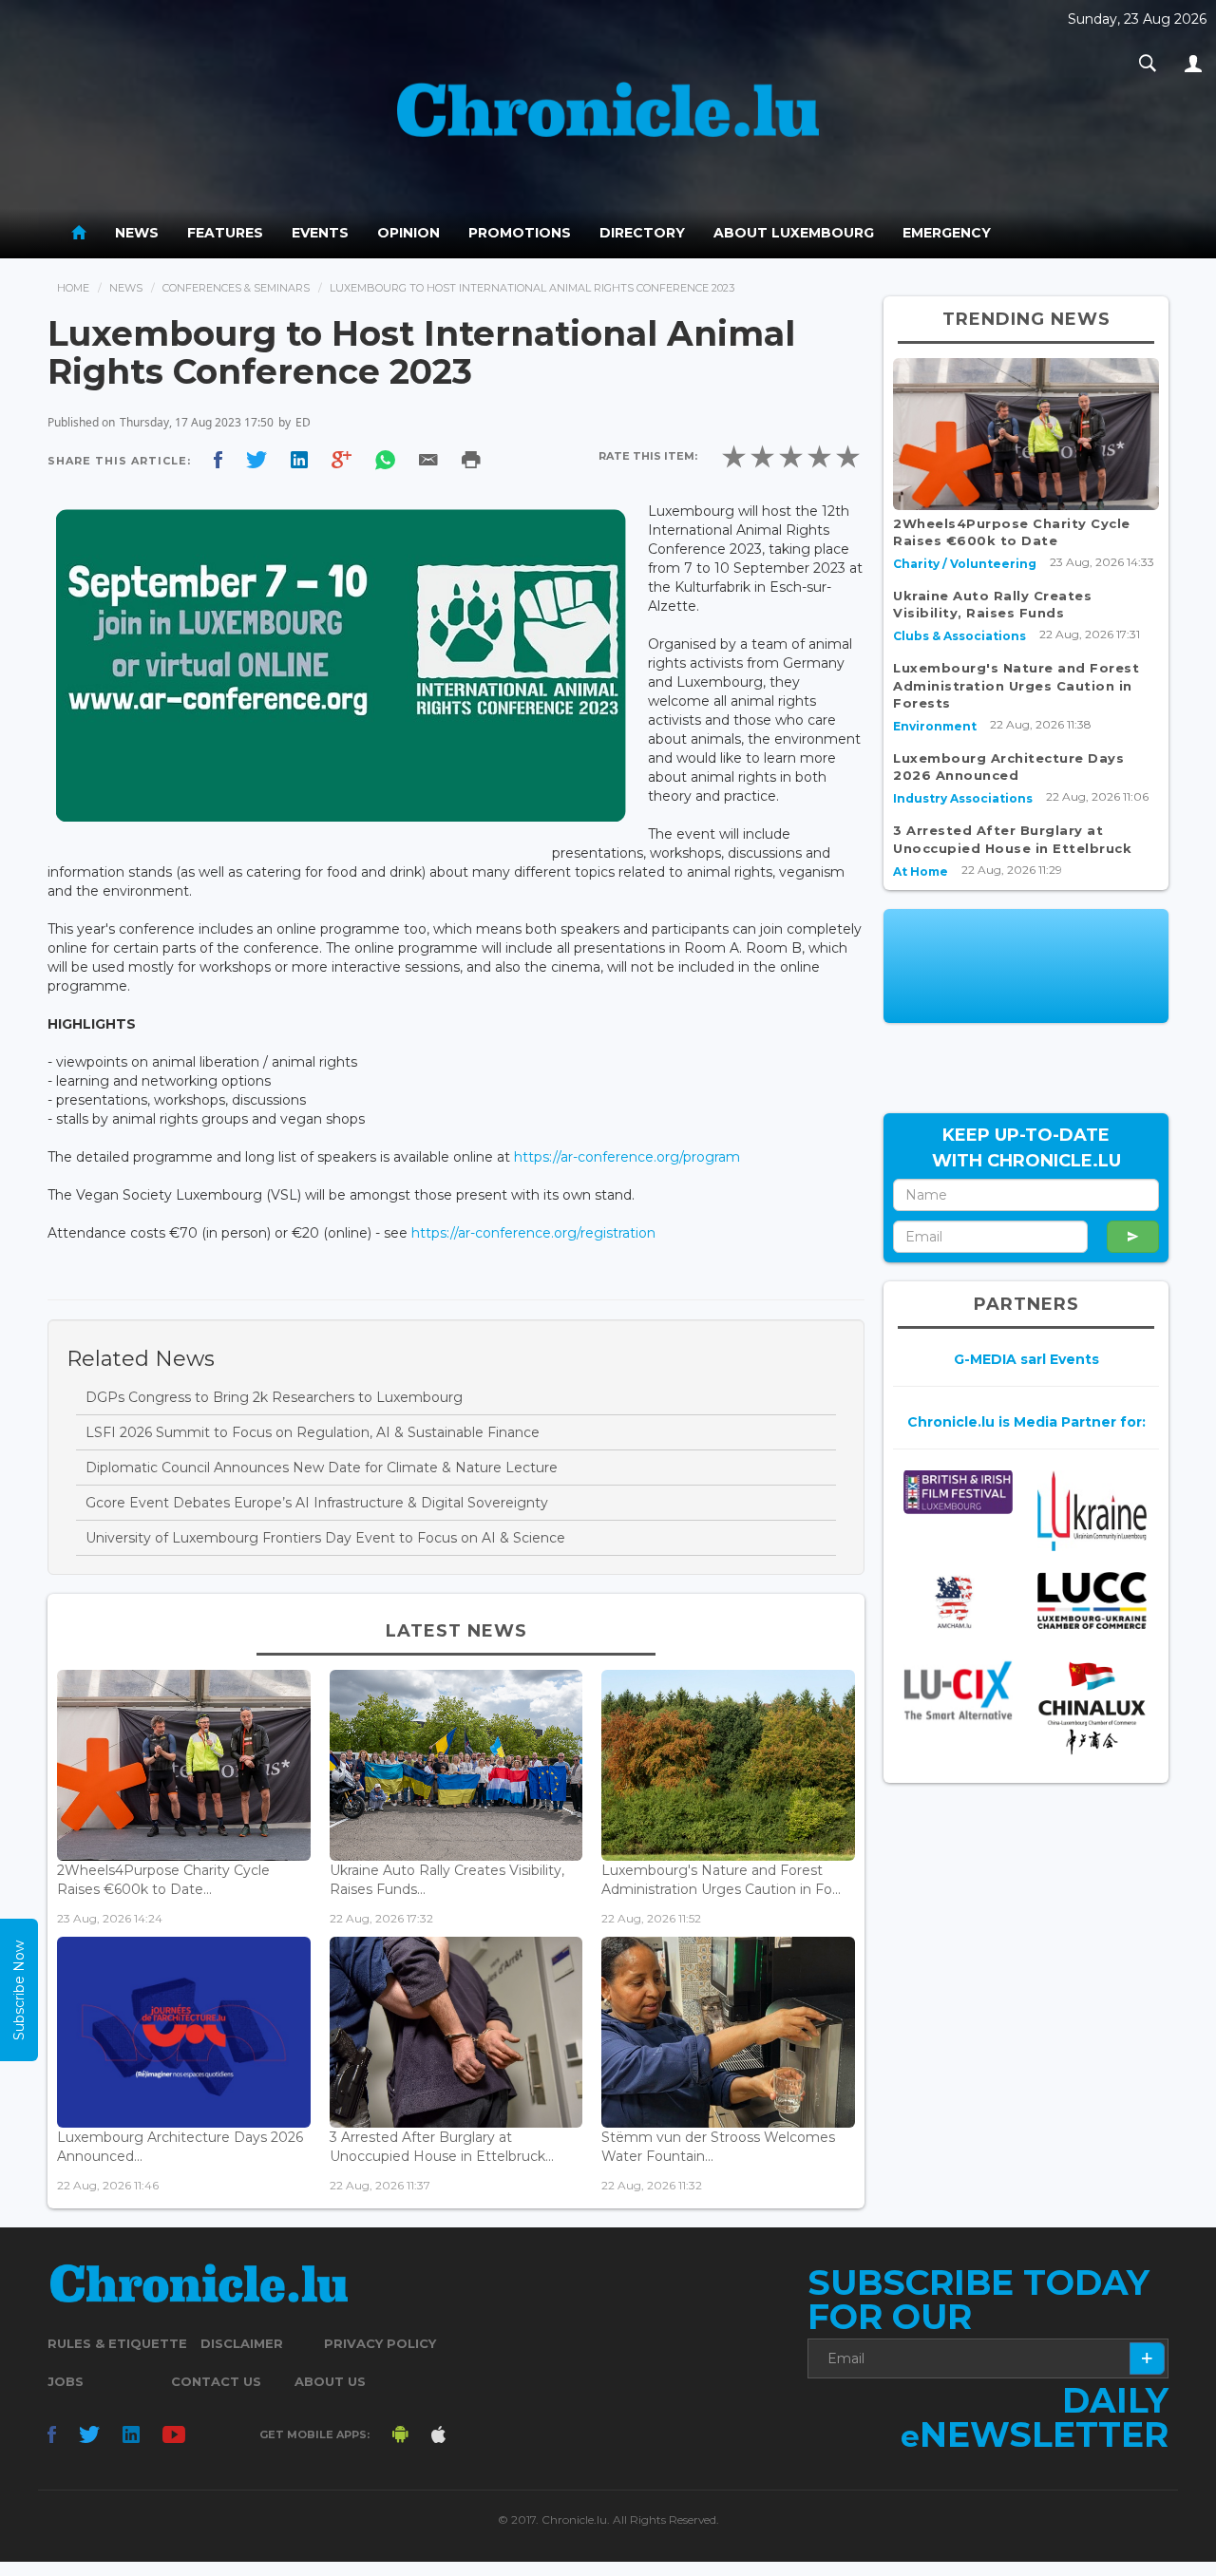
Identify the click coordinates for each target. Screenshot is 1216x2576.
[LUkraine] (1092, 1510)
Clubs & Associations (959, 636)
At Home (921, 871)
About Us (330, 2381)
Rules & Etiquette (117, 2343)
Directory (642, 233)
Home (73, 288)
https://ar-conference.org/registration (533, 1233)
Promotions (520, 233)
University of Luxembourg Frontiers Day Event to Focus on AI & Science (325, 1538)
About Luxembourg (794, 233)
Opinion (408, 233)
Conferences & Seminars (236, 288)
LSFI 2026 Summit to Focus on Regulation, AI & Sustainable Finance (313, 1432)
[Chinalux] (1092, 1708)
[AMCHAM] (958, 1602)
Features (225, 233)
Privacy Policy (380, 2343)
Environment (935, 726)
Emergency (947, 233)
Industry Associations (963, 798)
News (137, 233)
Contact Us (216, 2381)
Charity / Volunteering (965, 564)
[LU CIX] (958, 1691)
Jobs (66, 2381)
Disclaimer (242, 2343)
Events (320, 233)
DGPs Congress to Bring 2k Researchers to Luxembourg (274, 1397)
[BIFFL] (958, 1492)
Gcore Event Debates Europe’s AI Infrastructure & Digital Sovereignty (317, 1503)
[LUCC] (1092, 1601)
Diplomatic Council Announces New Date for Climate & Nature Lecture (322, 1468)
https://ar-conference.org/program (627, 1157)
